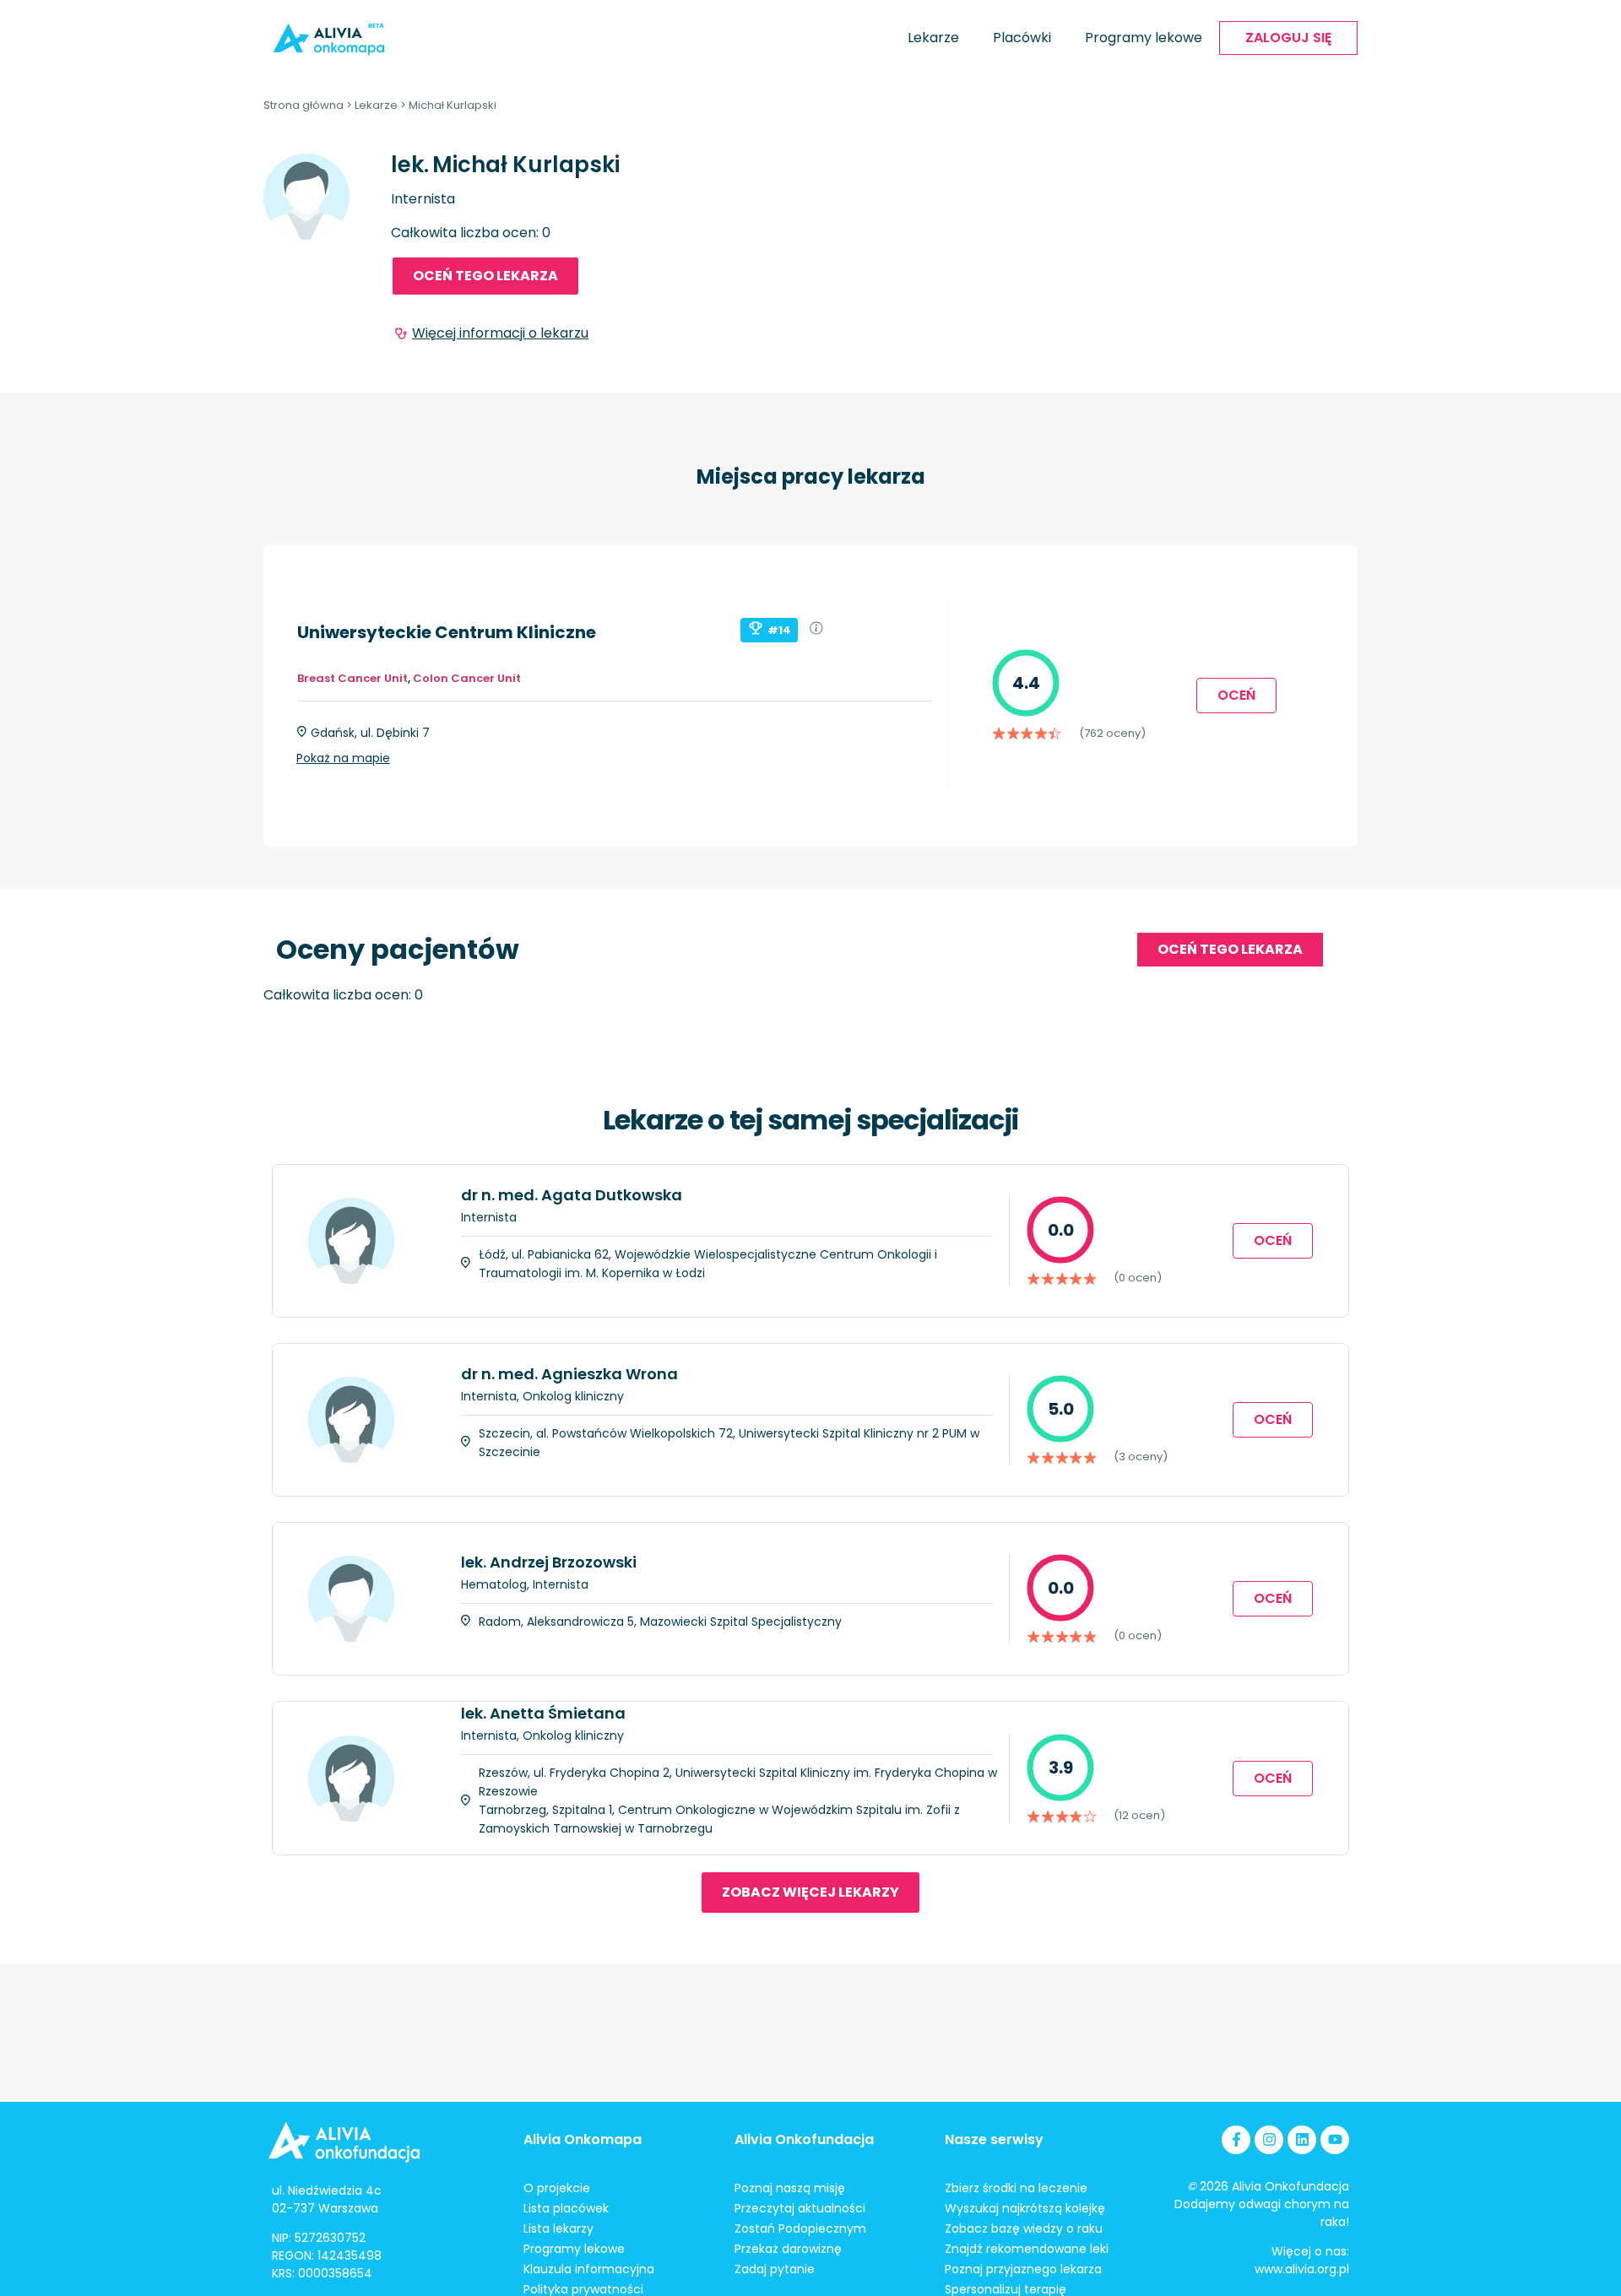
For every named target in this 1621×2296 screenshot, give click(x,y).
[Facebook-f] (1236, 2140)
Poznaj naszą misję (790, 2188)
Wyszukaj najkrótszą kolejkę (1025, 2208)
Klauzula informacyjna (589, 2269)
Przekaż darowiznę (788, 2249)
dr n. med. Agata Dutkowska (572, 1195)
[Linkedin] (1302, 2140)
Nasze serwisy (994, 2139)
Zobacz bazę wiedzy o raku (1024, 2228)
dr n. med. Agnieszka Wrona (569, 1374)
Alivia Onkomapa (583, 2139)
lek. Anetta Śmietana (543, 1713)
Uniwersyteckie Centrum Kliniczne (447, 632)
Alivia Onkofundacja (804, 2139)
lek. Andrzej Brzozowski (549, 1562)
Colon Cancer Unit (467, 678)
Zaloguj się (1288, 38)
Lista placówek (566, 2208)
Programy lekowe (1144, 38)
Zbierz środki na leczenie (1016, 2188)
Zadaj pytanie (775, 2269)
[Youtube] (1335, 2140)
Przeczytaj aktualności (800, 2208)
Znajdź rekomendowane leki (1027, 2249)
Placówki (1022, 38)
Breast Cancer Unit (352, 678)
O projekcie (557, 2188)
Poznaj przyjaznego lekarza (1023, 2269)
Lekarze (933, 38)
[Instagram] (1269, 2140)
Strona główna (304, 105)
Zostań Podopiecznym (800, 2228)
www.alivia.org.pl (1302, 2269)
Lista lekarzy (558, 2228)
